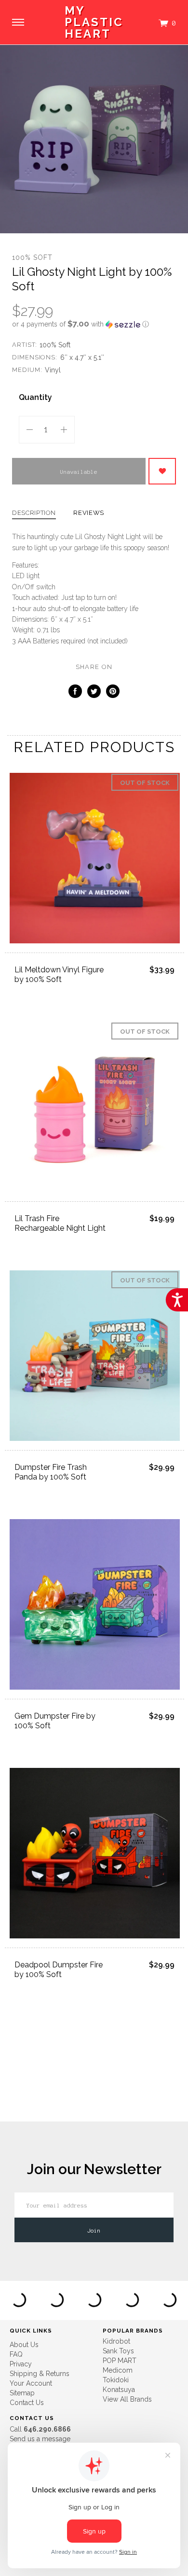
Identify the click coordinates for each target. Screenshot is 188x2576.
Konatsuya (119, 2390)
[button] (94, 324)
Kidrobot (116, 2341)
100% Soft (32, 257)
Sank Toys (118, 2351)
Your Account (31, 2383)
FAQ (16, 2354)
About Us (24, 2345)
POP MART (120, 2361)
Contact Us (27, 2403)
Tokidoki (116, 2380)
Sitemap (22, 2393)
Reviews (89, 513)
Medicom (118, 2370)
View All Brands (127, 2399)
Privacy (21, 2364)
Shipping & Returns (40, 2374)
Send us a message (40, 2439)
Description (34, 513)
